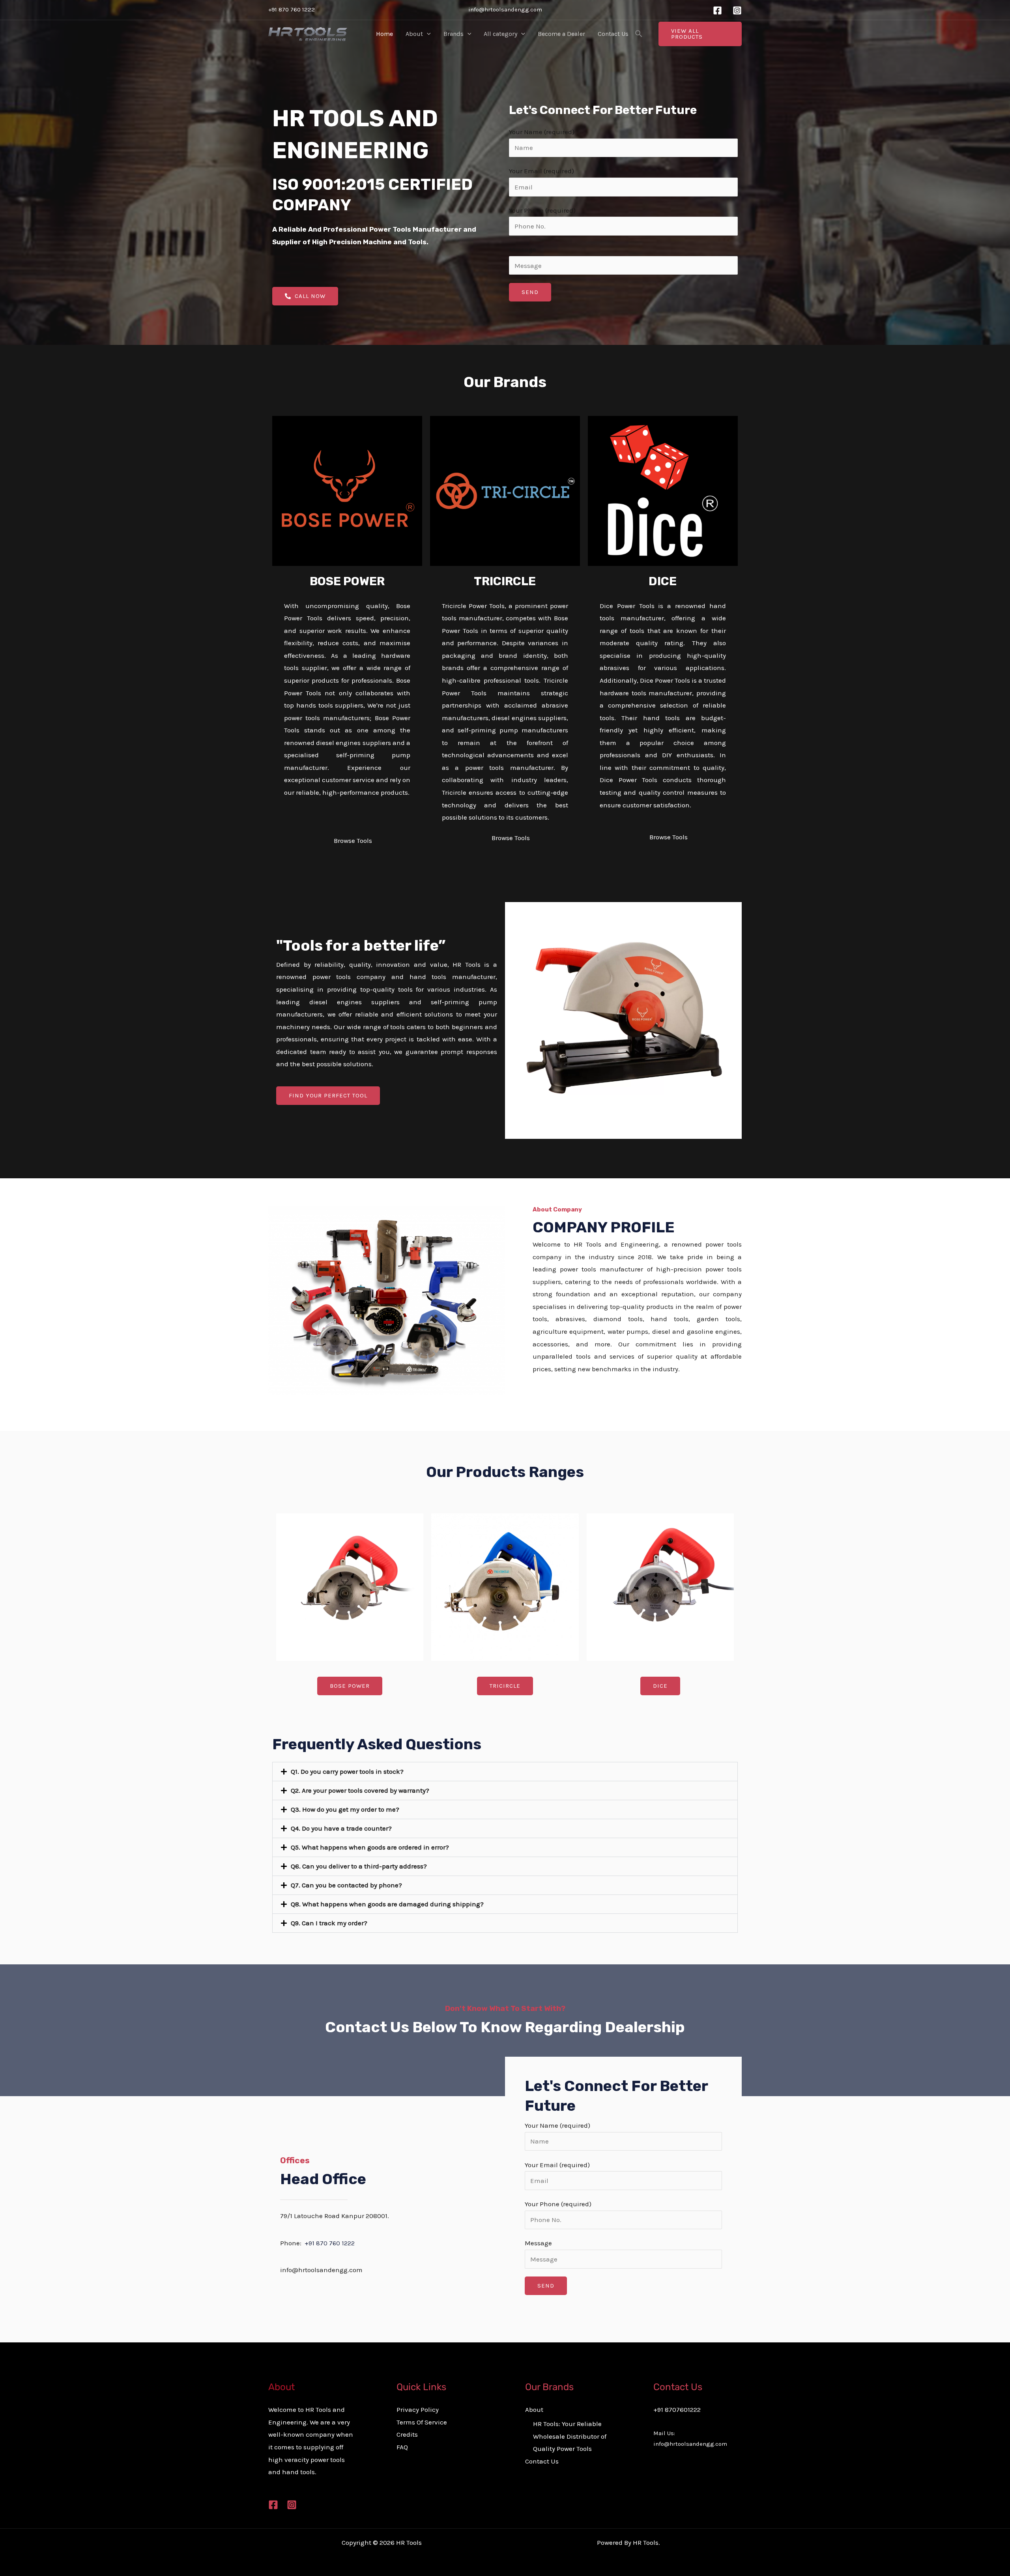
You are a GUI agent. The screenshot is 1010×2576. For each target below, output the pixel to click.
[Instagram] (737, 10)
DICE (663, 581)
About (414, 34)
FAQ (402, 2447)
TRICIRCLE (505, 581)
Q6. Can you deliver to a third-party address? (359, 1866)
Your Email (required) (541, 171)
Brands (454, 34)
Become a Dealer (561, 34)
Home (384, 34)
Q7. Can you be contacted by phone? (346, 1885)
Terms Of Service (422, 2422)
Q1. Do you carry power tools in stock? (347, 1771)
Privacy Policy (418, 2409)
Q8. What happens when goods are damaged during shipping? (387, 1904)
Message (523, 249)
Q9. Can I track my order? (329, 1923)
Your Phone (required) (542, 210)
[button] (427, 34)
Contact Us (613, 34)
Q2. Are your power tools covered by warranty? (360, 1790)
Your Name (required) (542, 132)
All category (500, 34)
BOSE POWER (347, 581)
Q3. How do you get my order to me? (345, 1809)
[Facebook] (717, 10)
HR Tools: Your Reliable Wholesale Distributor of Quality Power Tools (570, 2436)
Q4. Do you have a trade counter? (341, 1828)
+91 (330, 2243)
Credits (407, 2434)
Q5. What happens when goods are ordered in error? (370, 1847)
